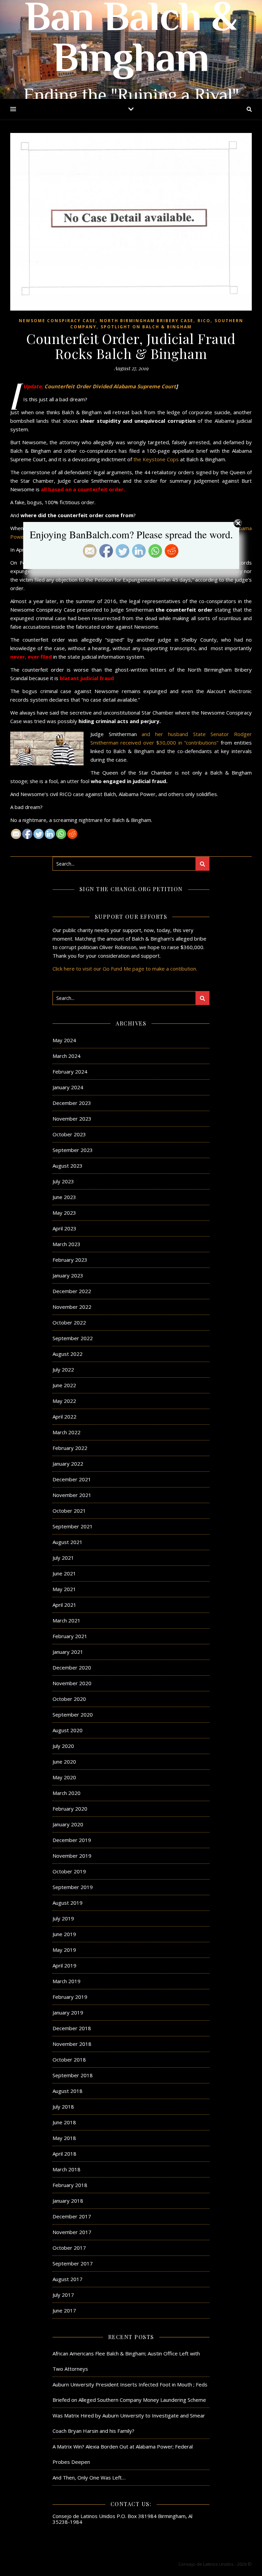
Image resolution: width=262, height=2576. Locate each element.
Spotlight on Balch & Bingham (146, 327)
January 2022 (68, 1464)
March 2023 (67, 1244)
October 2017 (69, 2248)
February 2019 (70, 1997)
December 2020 (72, 1667)
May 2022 (64, 1401)
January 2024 (68, 1087)
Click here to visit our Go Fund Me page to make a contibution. (125, 969)
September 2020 (73, 1714)
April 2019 (64, 1965)
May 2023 (64, 1213)
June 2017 (64, 2310)
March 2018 (67, 2169)
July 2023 (63, 1181)
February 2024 (70, 1072)
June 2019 (64, 1934)
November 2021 (72, 1495)
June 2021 (64, 1573)
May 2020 (64, 1777)
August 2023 (68, 1166)
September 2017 (73, 2263)
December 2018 (72, 2028)
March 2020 (67, 1793)
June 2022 (64, 1385)
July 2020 (63, 1746)
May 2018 (64, 2138)
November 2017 (72, 2232)
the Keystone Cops (156, 459)
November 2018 (72, 2044)
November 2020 (72, 1683)
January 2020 (68, 1824)
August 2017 (68, 2279)
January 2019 (68, 2012)
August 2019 (68, 1903)
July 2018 (63, 2107)
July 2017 (63, 2295)
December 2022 (72, 1291)
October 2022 (69, 1322)
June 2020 (64, 1762)
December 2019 (72, 1840)
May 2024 (64, 1040)
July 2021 (63, 1558)
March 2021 (67, 1620)
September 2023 (73, 1150)
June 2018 (64, 2122)
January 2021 (68, 1652)
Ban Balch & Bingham (131, 41)
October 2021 (69, 1511)
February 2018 (70, 2185)
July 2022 (63, 1369)
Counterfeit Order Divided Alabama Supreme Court (110, 386)
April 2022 (64, 1417)
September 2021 (73, 1526)
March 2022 (67, 1432)
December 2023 (72, 1103)
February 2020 (70, 1809)
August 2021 (68, 1542)
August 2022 (68, 1354)
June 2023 (64, 1197)
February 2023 (70, 1260)
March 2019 (67, 1981)
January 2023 (68, 1275)
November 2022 (72, 1307)
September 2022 (73, 1338)
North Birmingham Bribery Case (147, 321)
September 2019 (73, 1887)
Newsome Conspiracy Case (57, 321)
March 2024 (67, 1056)
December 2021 (72, 1479)
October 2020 (69, 1699)
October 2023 (69, 1134)
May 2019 (64, 1950)
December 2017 (72, 2216)
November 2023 (72, 1119)
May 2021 (64, 1589)
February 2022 (70, 1448)
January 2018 (68, 2201)
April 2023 (64, 1228)
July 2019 (63, 1918)
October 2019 (69, 1871)
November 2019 (72, 1856)
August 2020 (68, 1730)
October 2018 (69, 2060)
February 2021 (70, 1636)
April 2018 (64, 2154)
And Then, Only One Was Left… (89, 2477)
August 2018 (68, 2091)
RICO (204, 321)
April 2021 (64, 1605)
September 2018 (73, 2075)
